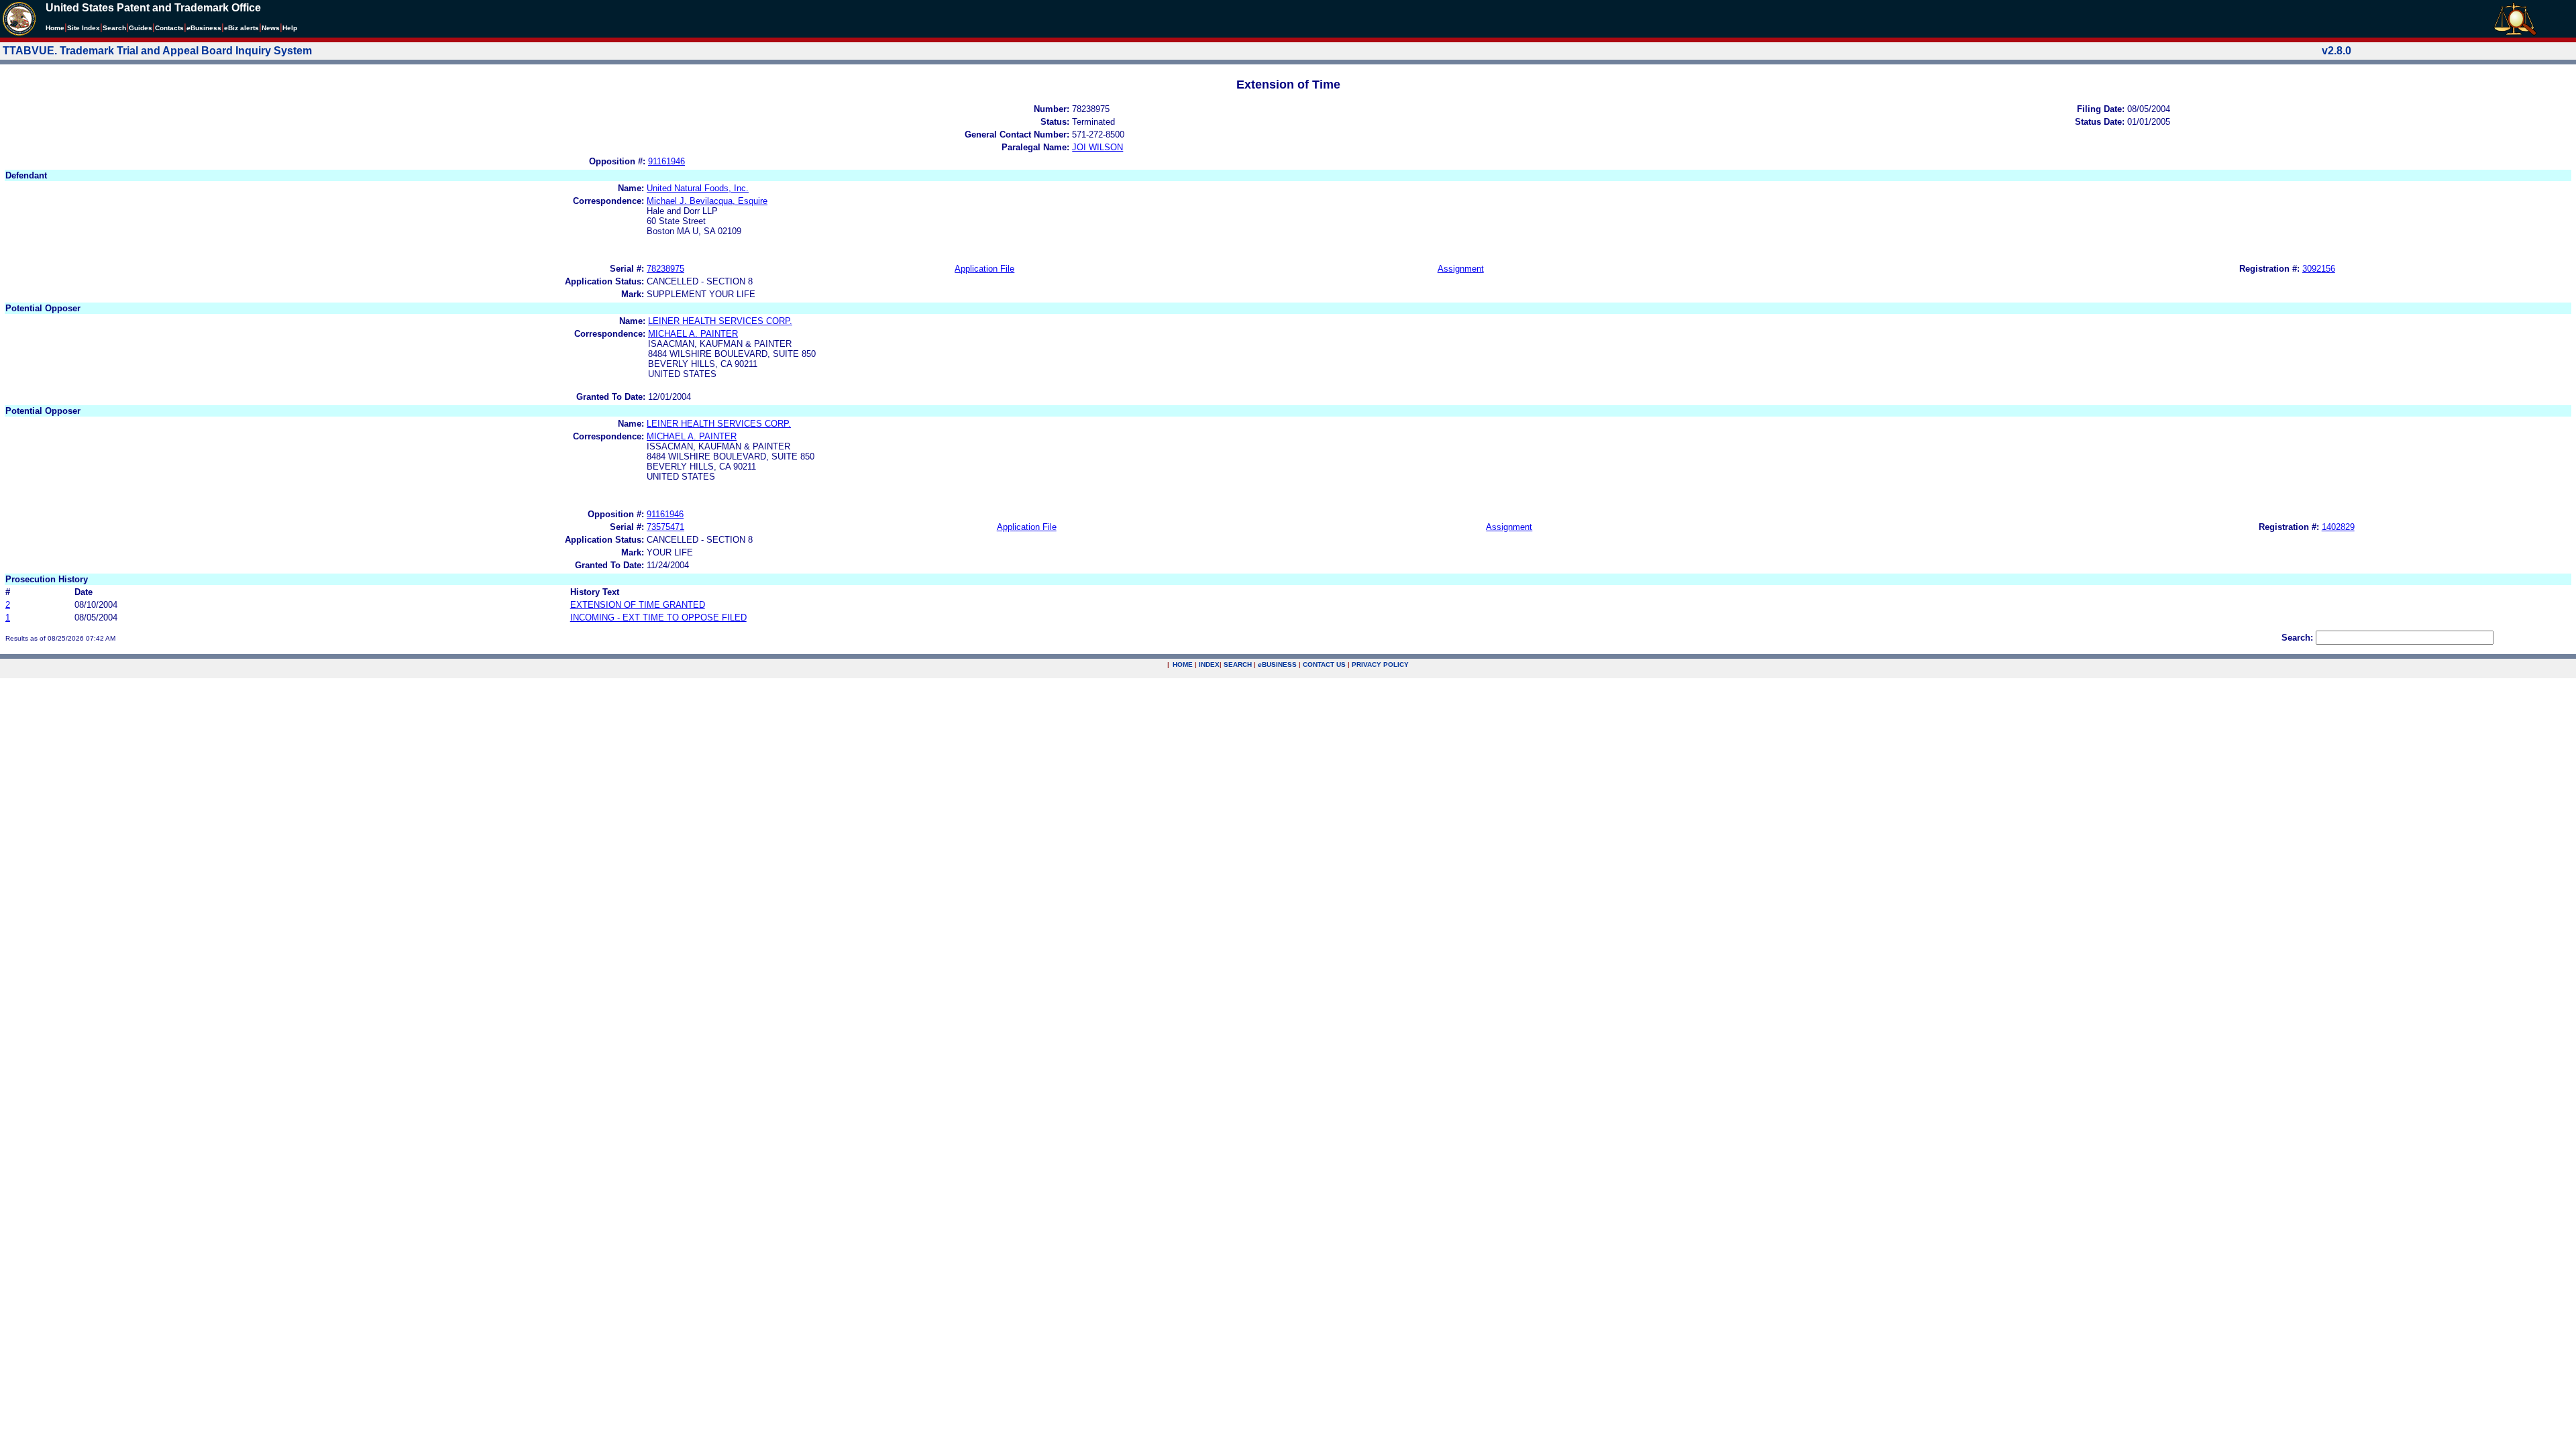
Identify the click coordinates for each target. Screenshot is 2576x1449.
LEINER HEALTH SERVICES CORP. (720, 321)
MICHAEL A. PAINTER (693, 334)
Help (290, 28)
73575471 (665, 527)
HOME (1183, 664)
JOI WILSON (1097, 147)
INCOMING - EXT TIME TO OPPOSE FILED (658, 618)
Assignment (1461, 269)
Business (204, 28)
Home (55, 28)
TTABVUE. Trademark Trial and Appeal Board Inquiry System (157, 51)
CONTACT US (1324, 664)
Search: (2297, 638)
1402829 (2338, 527)
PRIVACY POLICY (1380, 664)
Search (114, 28)
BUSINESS (1277, 664)
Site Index (84, 28)
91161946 (666, 161)
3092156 (2319, 269)
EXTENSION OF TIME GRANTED (638, 605)
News (271, 28)
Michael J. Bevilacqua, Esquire (707, 201)
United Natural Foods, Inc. (698, 188)
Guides (141, 28)
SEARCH (1238, 664)
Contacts (169, 28)
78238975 (665, 269)
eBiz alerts (241, 28)
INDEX (1209, 664)
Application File (984, 269)
